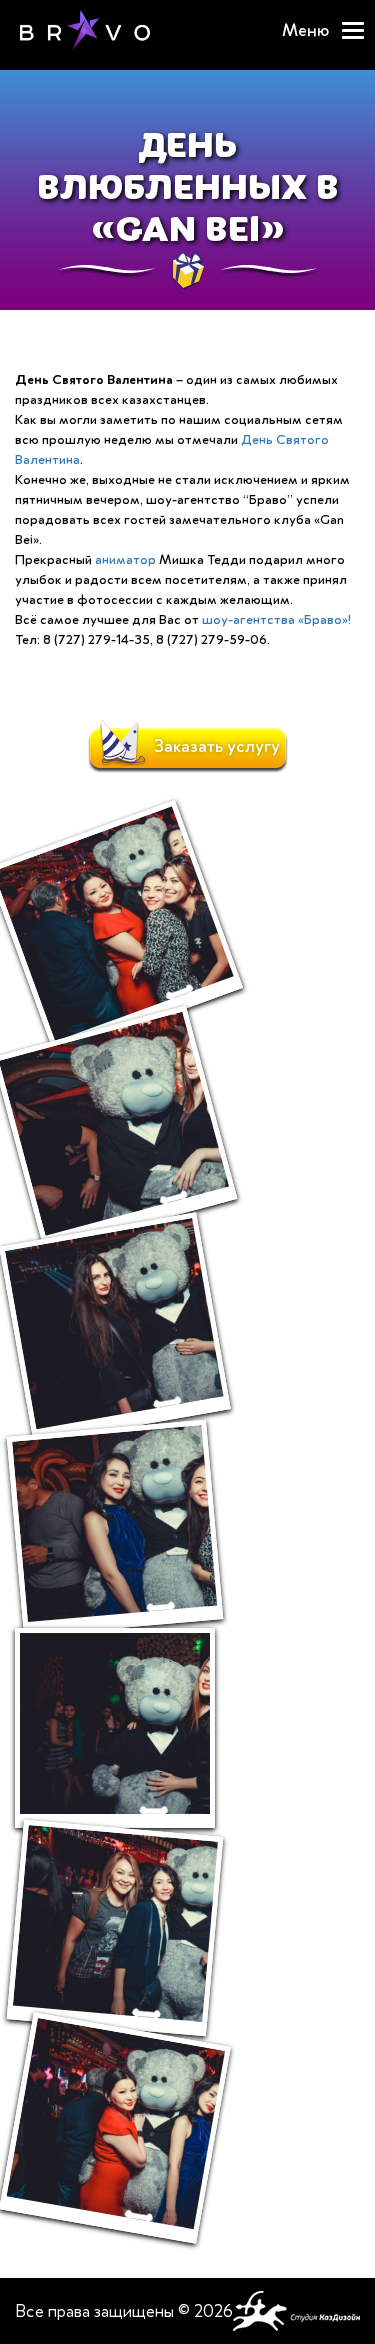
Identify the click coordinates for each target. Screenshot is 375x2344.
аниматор (125, 559)
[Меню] (353, 30)
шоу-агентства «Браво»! (276, 619)
